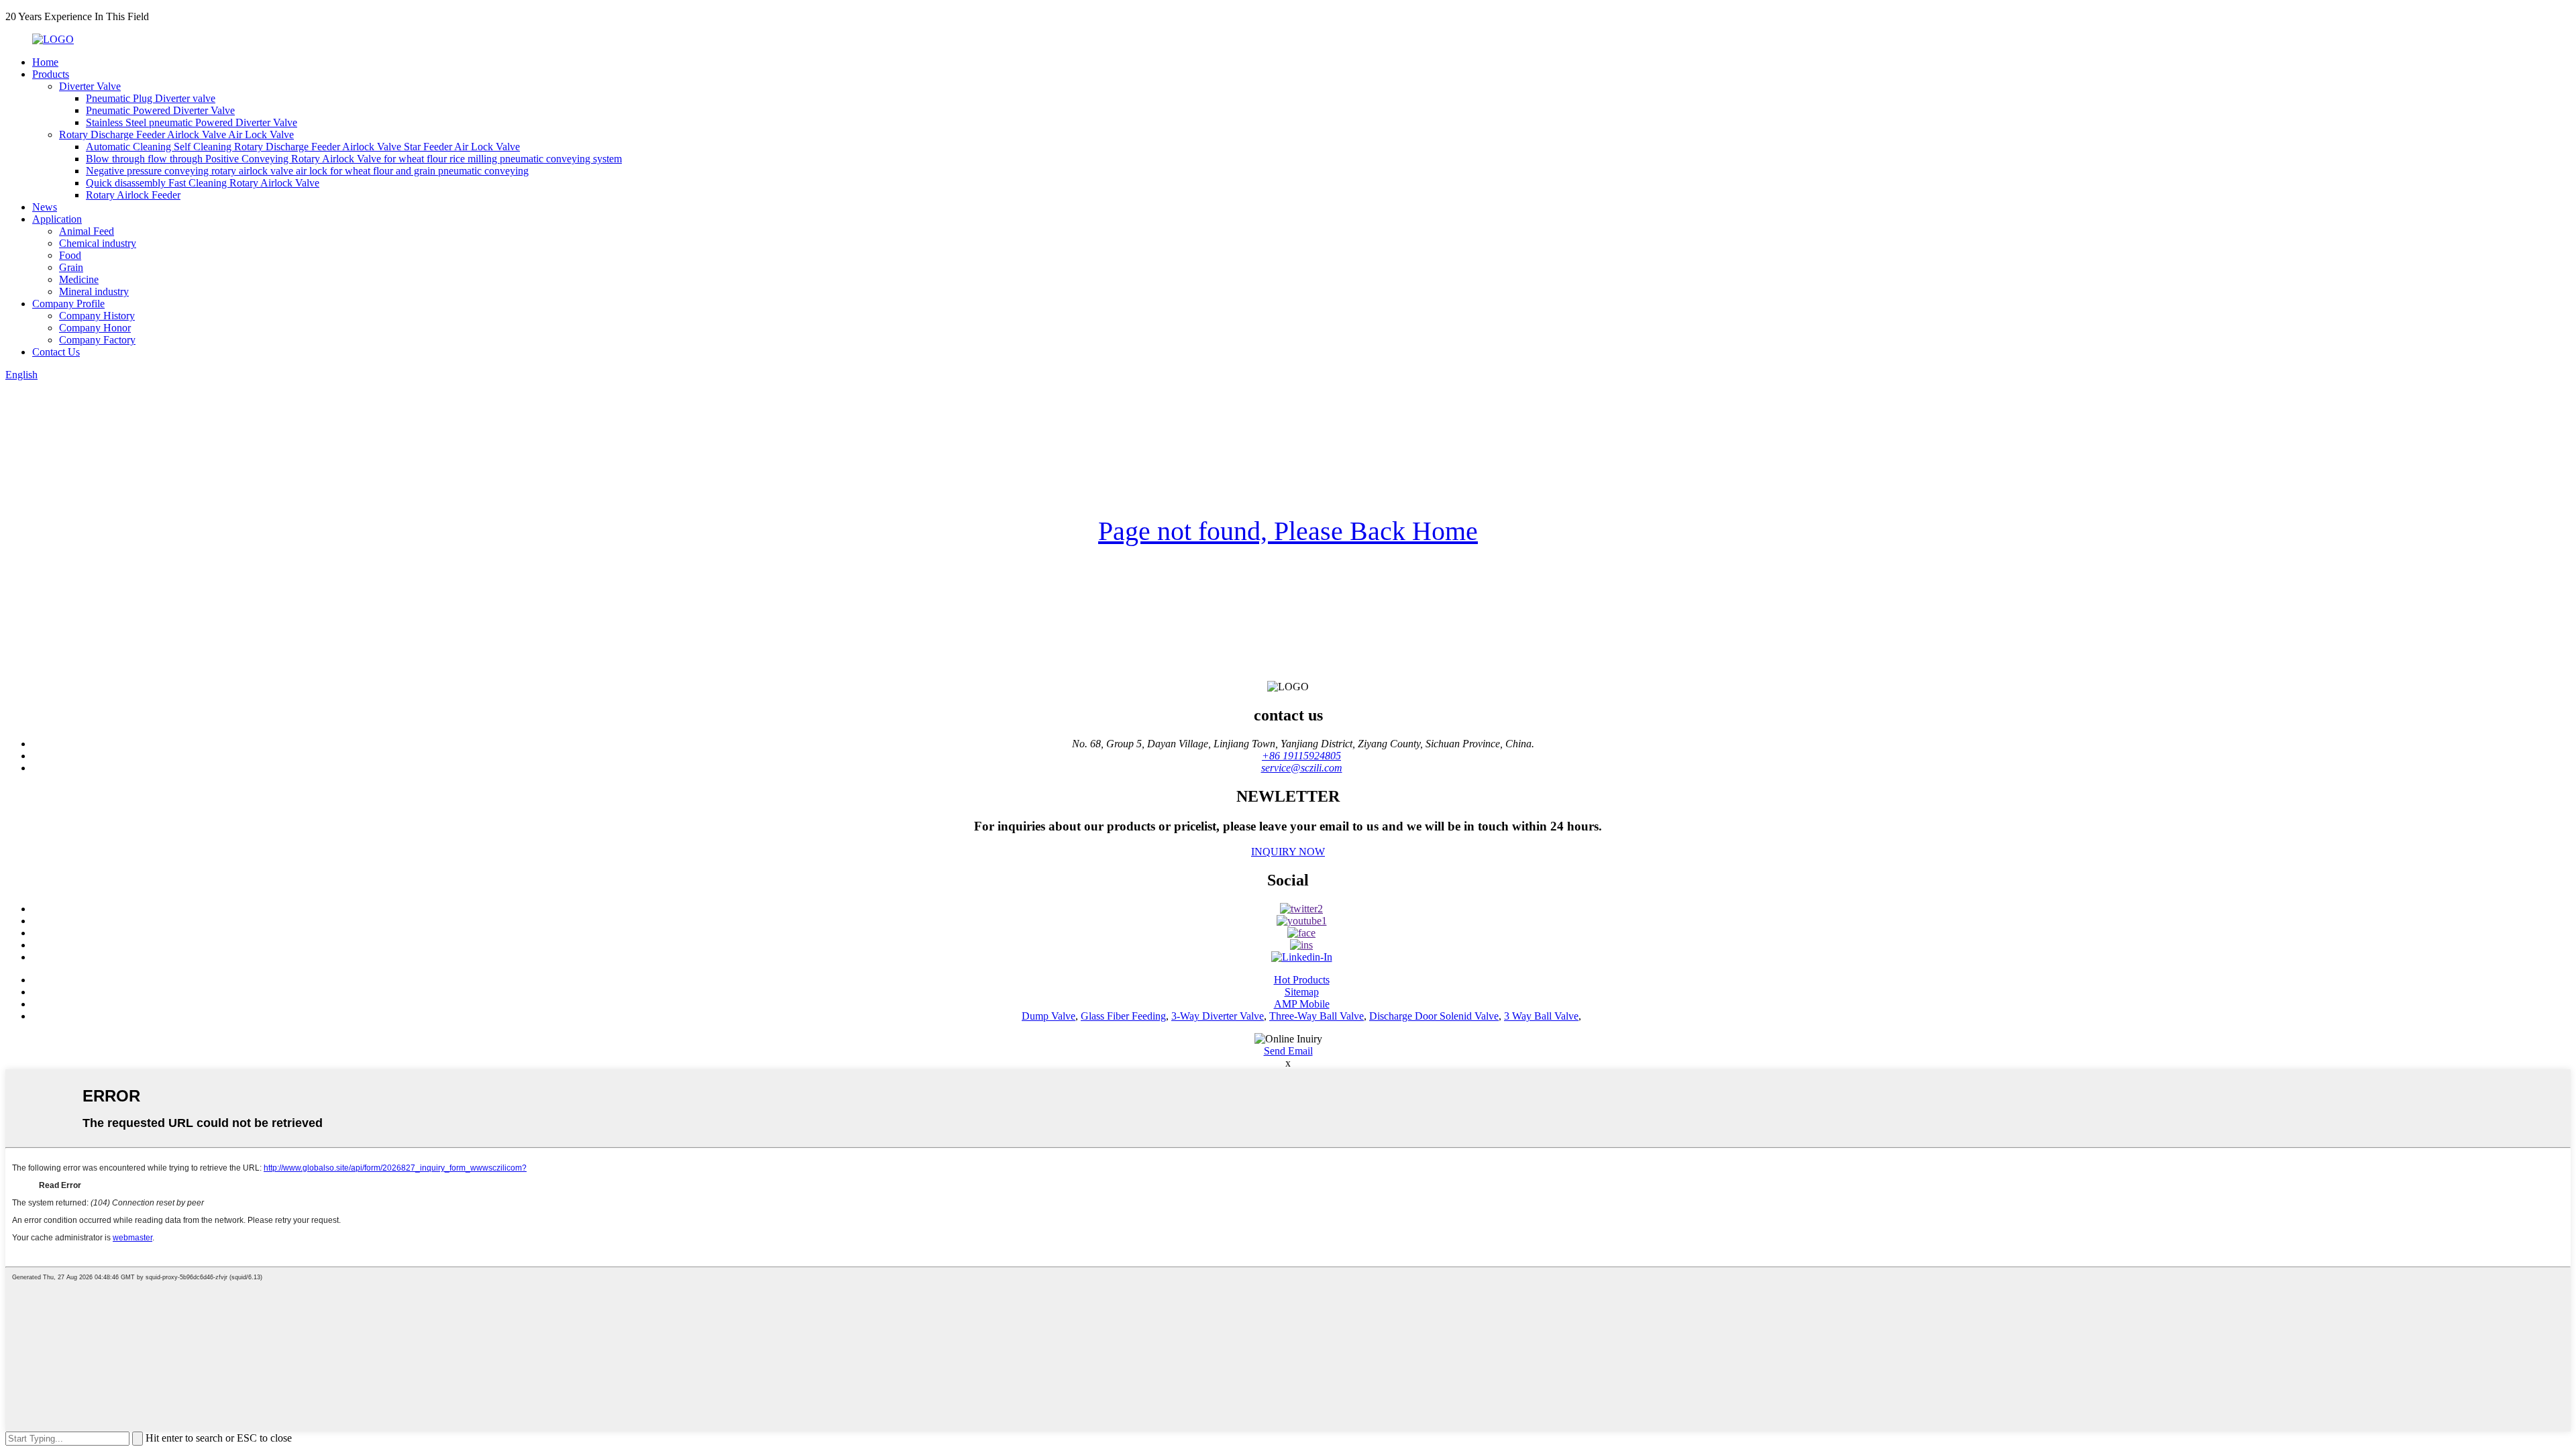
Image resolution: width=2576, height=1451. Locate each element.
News (45, 207)
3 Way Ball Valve (1541, 1016)
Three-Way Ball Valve (1317, 1016)
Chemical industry (98, 243)
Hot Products (1302, 980)
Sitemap (1302, 992)
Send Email (1288, 1051)
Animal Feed (87, 231)
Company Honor (95, 328)
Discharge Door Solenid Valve (1434, 1016)
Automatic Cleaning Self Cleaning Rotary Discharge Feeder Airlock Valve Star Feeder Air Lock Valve (303, 147)
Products (51, 74)
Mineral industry (94, 291)
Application (57, 219)
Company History (97, 316)
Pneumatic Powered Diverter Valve (160, 110)
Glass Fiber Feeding (1123, 1016)
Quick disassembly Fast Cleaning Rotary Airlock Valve (203, 183)
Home (45, 62)
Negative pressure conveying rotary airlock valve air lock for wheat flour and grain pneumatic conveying (307, 171)
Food (70, 255)
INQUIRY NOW (1288, 852)
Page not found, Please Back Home (1288, 531)
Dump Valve (1049, 1016)
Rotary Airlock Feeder (133, 195)
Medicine (79, 279)
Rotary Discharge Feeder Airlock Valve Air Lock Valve (176, 135)
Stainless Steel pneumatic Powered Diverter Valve (192, 122)
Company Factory (97, 340)
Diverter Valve (90, 86)
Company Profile (68, 304)
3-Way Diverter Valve (1218, 1016)
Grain (71, 267)
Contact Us (56, 352)
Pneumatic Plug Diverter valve (151, 98)
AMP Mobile (1302, 1004)
